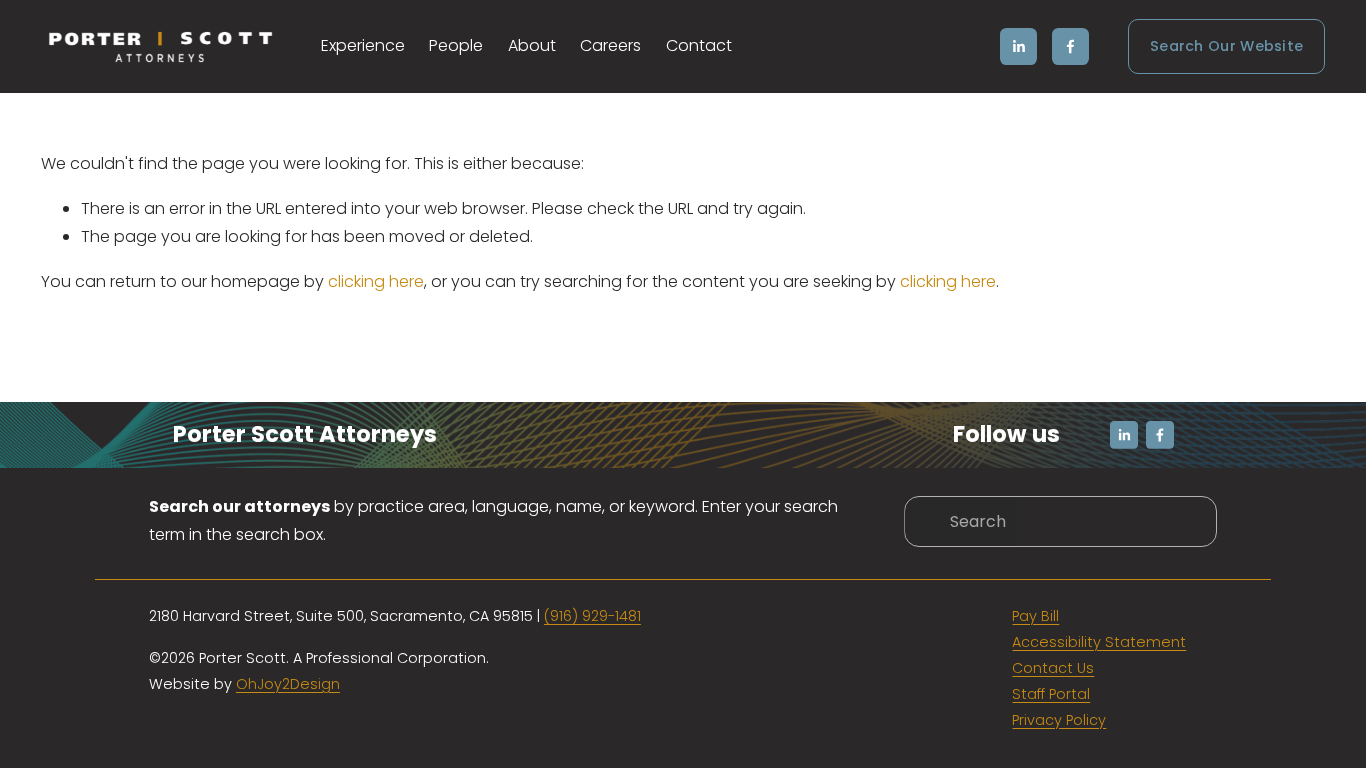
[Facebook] (1070, 46)
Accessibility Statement (1099, 642)
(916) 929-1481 (592, 616)
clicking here (376, 281)
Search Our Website (1226, 46)
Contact (699, 45)
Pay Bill (1035, 616)
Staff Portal (1051, 694)
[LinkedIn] (1018, 46)
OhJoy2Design (288, 684)
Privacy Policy (1059, 720)
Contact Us (1053, 668)
